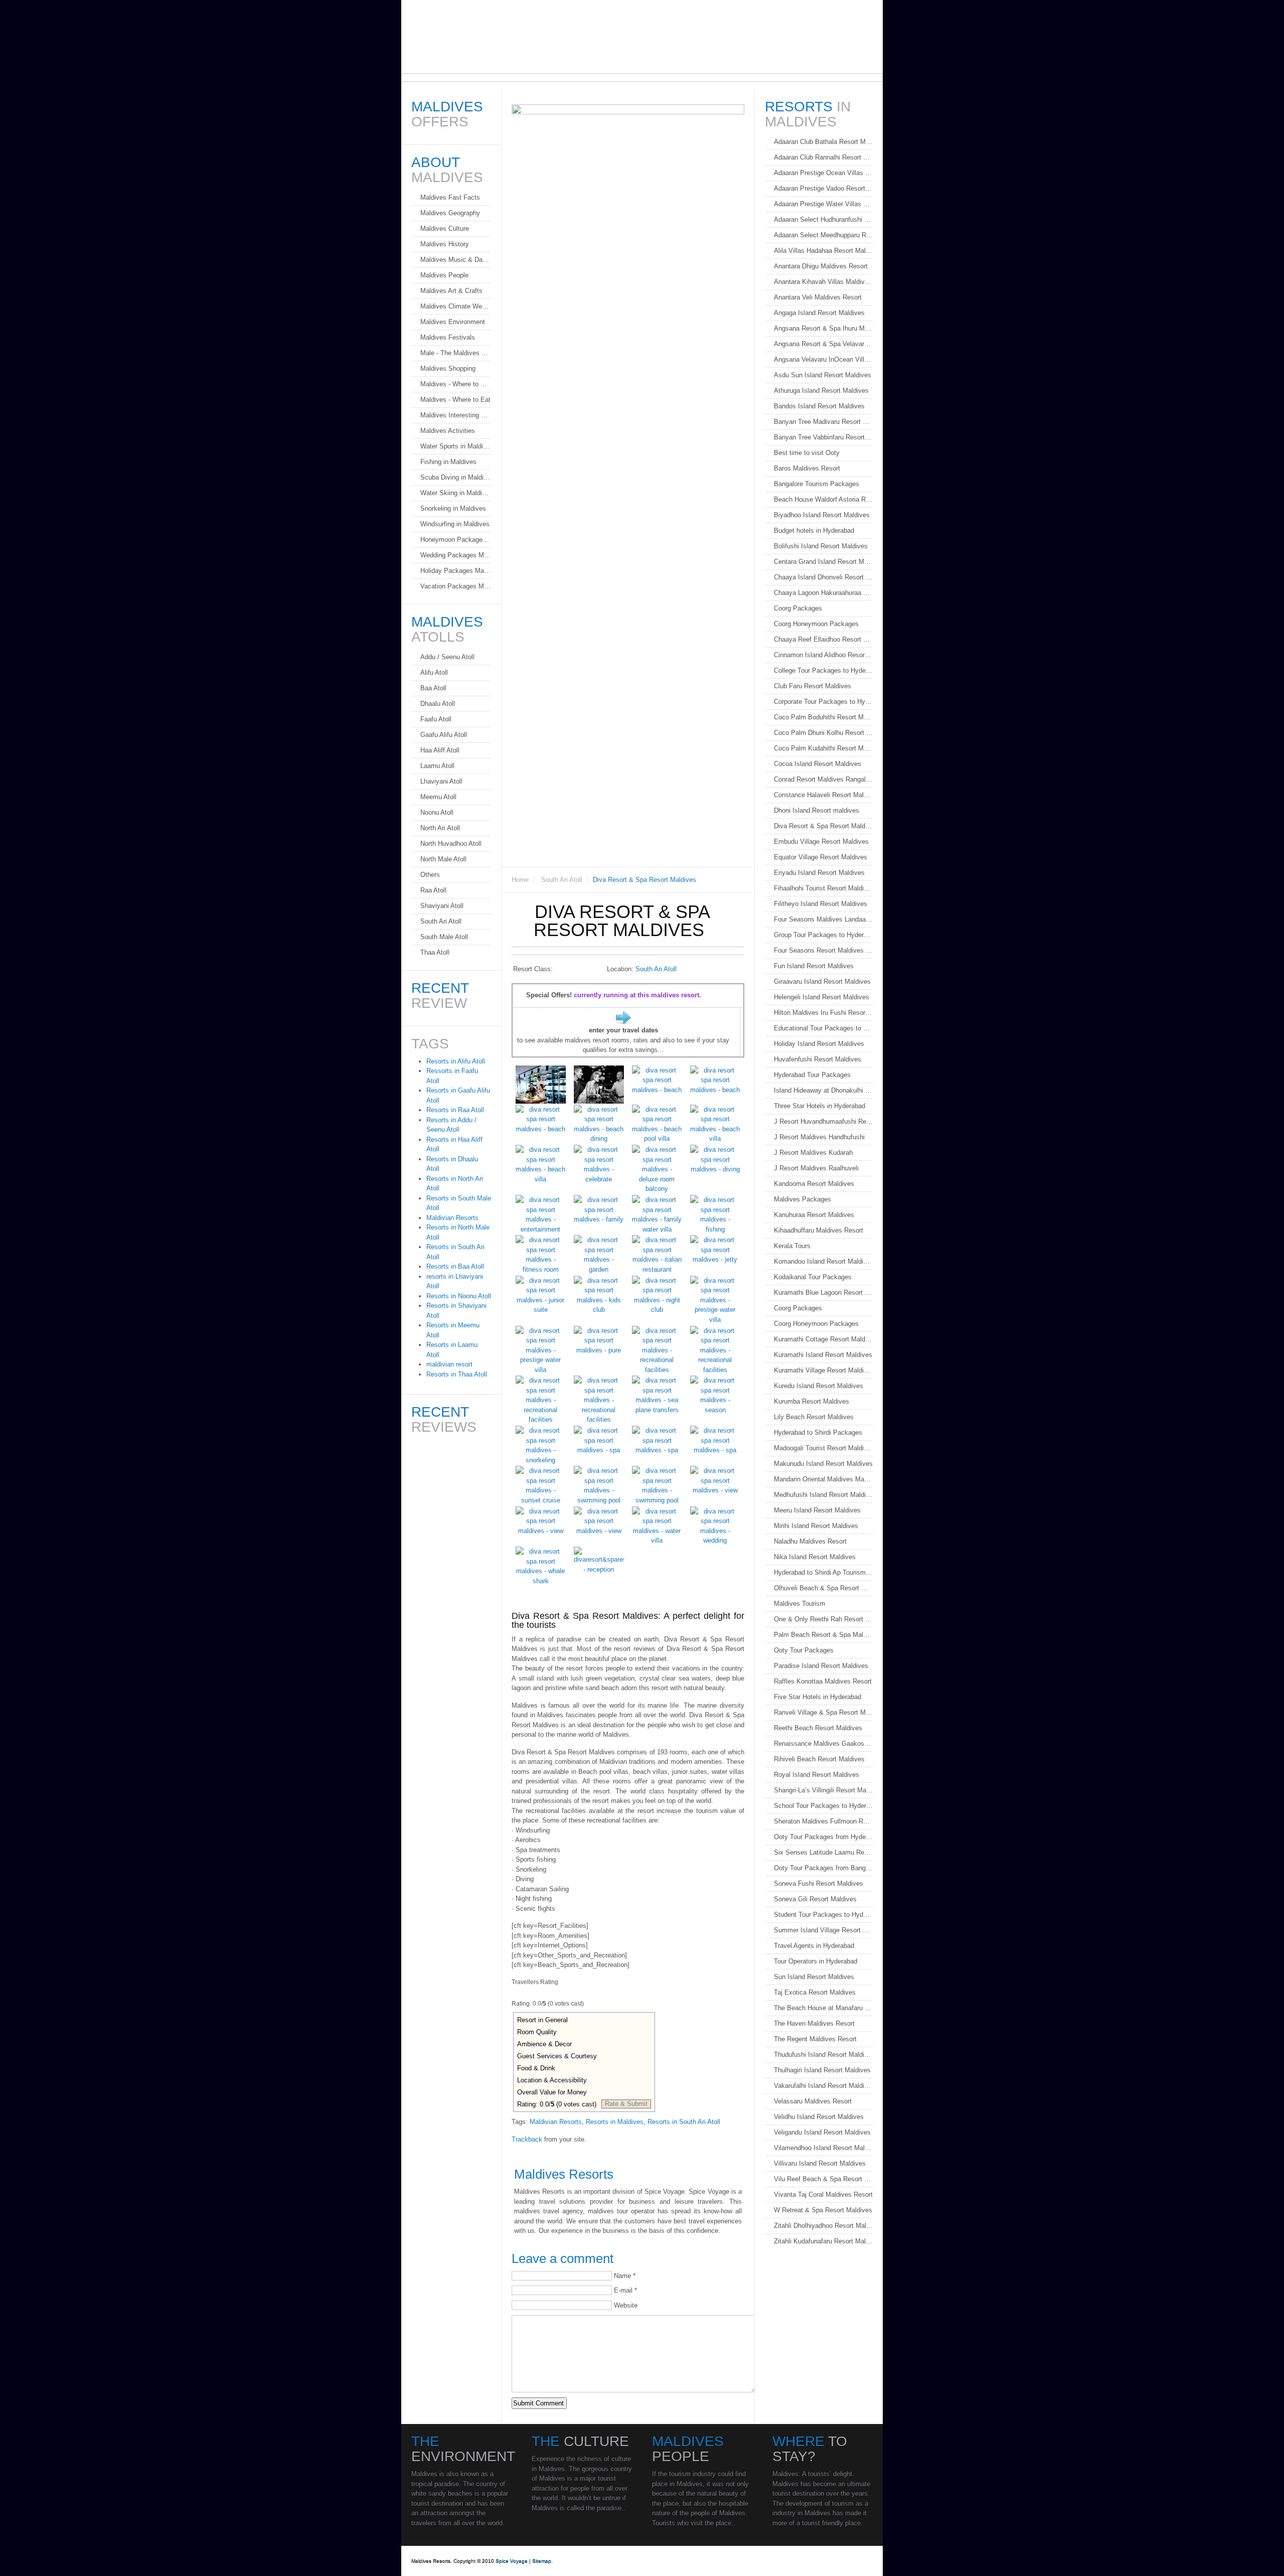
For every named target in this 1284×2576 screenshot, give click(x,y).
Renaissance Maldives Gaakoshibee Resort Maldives (823, 1744)
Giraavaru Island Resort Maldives (822, 981)
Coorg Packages (798, 608)
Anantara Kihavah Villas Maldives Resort (823, 282)
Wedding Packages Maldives (456, 555)
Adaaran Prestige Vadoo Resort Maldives (823, 188)
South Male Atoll (444, 937)
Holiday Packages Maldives (456, 571)
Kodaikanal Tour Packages (813, 1277)
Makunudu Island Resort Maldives (823, 1464)
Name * (625, 2276)
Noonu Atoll (437, 812)
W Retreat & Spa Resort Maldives (823, 2210)
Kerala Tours (792, 1246)
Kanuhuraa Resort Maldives (814, 1215)
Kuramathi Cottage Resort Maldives (823, 1339)
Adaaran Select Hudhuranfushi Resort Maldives (823, 219)
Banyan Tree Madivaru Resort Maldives (823, 422)
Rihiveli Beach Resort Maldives (819, 1759)
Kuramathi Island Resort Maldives (823, 1355)
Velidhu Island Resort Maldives (819, 2117)
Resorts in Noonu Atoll (459, 1296)
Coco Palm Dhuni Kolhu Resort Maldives (823, 733)
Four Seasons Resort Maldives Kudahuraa (823, 950)
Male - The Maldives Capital (456, 353)
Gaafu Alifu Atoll (444, 735)
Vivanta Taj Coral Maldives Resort (823, 2194)
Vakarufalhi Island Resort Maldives (823, 2086)
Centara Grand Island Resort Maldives (823, 562)
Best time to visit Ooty (807, 453)
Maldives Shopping (448, 368)
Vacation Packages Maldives (456, 586)
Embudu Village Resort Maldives (821, 842)
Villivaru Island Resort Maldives (820, 2163)
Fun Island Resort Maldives (814, 966)
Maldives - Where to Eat (455, 400)
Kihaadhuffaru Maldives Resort (819, 1230)
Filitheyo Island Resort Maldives (821, 904)
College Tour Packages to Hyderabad (823, 670)
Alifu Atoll (434, 672)
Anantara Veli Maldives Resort (818, 297)
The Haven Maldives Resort (814, 2023)
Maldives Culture (445, 229)
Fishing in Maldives (448, 462)
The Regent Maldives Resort (815, 2039)
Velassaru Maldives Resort (813, 2101)
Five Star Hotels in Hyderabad (818, 1697)
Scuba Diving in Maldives (456, 477)
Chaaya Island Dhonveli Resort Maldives (823, 577)
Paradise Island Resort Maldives (821, 1666)
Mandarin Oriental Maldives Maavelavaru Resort (823, 1479)
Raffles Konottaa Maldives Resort (823, 1681)
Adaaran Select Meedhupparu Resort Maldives (823, 235)
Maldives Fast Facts (450, 197)
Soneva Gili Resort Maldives (815, 1899)
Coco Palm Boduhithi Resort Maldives (823, 717)
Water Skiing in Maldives (456, 493)
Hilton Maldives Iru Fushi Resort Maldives (823, 1013)
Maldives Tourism (799, 1604)
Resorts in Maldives (615, 2122)
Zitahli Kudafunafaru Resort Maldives (823, 2241)
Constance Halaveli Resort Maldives (823, 795)
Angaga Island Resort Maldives (819, 313)
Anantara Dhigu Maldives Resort (821, 266)
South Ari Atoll (562, 880)
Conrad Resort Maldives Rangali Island (823, 779)
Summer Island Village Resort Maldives (823, 1930)
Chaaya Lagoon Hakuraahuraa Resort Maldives (823, 593)
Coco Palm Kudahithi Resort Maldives (823, 748)
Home (520, 880)
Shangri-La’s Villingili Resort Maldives (823, 1790)
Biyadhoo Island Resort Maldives (822, 515)
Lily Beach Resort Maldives (814, 1417)
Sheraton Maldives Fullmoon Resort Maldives (823, 1821)
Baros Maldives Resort (807, 468)
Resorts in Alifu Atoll (456, 1061)
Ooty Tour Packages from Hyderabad (823, 1837)
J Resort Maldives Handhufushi (819, 1137)
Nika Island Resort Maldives (815, 1557)
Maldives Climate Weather (456, 306)
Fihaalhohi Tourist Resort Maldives (823, 888)
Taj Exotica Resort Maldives (815, 1992)
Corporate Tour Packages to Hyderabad (823, 702)
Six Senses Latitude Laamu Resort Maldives (823, 1852)
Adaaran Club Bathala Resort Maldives (823, 142)
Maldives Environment (453, 322)
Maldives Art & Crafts (451, 291)
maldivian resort (449, 1364)
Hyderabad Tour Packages (812, 1075)
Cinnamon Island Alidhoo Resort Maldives (823, 655)
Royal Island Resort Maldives (817, 1775)
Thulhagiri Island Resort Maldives (822, 2070)
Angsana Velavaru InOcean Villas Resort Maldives (823, 359)
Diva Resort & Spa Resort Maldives (823, 826)
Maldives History (445, 244)
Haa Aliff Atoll (440, 750)
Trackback (527, 2139)
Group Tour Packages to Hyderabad (823, 935)
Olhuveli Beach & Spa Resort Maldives (823, 1588)
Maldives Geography (450, 213)
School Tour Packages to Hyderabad (823, 1806)
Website (626, 2305)
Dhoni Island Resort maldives (817, 810)
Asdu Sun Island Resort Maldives (823, 375)
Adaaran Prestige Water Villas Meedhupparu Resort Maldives (823, 204)
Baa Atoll (433, 688)
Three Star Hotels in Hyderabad (820, 1106)
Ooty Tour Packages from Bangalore (823, 1868)
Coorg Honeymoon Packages (816, 624)
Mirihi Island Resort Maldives (816, 1526)
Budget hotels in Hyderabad (814, 531)
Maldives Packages (802, 1199)
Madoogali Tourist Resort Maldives (823, 1448)
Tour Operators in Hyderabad (816, 1961)
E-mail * (625, 2290)
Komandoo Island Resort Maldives (823, 1261)
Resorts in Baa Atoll (455, 1266)
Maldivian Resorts (556, 2122)
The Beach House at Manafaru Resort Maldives (823, 2008)
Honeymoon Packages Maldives (456, 540)
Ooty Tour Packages (804, 1650)
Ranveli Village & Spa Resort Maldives (823, 1712)
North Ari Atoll (440, 828)
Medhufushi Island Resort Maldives (823, 1495)
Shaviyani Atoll (442, 906)
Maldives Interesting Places (456, 415)
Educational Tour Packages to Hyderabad (823, 1028)
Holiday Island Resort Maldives (819, 1044)
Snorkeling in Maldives (453, 508)
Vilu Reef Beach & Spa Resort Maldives (823, 2179)
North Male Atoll (443, 859)
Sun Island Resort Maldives (814, 1977)
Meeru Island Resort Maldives (817, 1510)
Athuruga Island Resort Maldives (821, 391)
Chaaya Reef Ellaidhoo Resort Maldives (823, 639)
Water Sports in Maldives (456, 446)
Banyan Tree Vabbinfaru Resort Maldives (823, 437)
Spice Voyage (512, 2561)
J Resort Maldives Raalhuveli (816, 1168)
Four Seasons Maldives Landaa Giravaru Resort (823, 919)
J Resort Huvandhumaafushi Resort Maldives (823, 1121)
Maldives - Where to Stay (456, 384)
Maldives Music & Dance (456, 260)
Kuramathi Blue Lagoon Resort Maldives (823, 1293)
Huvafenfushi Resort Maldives (818, 1059)
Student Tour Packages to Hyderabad (823, 1915)
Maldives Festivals (448, 337)
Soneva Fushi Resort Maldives (819, 1883)
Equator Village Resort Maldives (821, 857)
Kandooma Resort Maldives (814, 1184)
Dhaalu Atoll (438, 704)
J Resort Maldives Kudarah (813, 1153)
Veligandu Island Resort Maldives (822, 2132)
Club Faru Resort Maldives (813, 686)
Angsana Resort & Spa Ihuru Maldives (823, 328)
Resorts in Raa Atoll (455, 1110)
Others (430, 875)
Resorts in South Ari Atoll (684, 2122)
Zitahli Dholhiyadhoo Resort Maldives (823, 2226)
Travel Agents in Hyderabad (814, 1946)
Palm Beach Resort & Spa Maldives (823, 1635)
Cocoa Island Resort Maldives (818, 764)
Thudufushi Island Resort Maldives (823, 2055)
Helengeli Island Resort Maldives (822, 997)
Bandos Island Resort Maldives (819, 406)
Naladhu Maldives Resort (810, 1541)
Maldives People (444, 275)
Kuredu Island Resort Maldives (819, 1386)
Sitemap (542, 2561)
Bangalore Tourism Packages (817, 484)
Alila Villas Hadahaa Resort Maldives (823, 251)
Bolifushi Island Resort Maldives (821, 546)
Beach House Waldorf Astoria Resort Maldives (823, 499)
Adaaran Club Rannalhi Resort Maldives (823, 157)
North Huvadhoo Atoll (451, 844)
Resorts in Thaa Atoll (457, 1374)
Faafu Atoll (436, 719)
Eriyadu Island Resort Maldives (819, 873)
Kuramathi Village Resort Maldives (823, 1370)
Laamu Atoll (437, 766)
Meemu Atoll (438, 797)
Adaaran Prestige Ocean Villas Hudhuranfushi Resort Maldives (823, 173)
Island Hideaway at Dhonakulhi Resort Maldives (823, 1090)
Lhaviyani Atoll (441, 781)
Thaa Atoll (435, 952)
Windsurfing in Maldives (455, 524)
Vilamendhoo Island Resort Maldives (823, 2148)
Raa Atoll (433, 890)
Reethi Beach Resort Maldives (818, 1728)
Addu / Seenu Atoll (447, 657)
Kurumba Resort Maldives (812, 1401)
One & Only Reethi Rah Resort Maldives (823, 1619)
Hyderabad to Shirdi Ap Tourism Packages (823, 1572)
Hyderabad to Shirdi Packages (818, 1432)
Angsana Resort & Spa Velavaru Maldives (823, 344)
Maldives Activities (448, 431)
